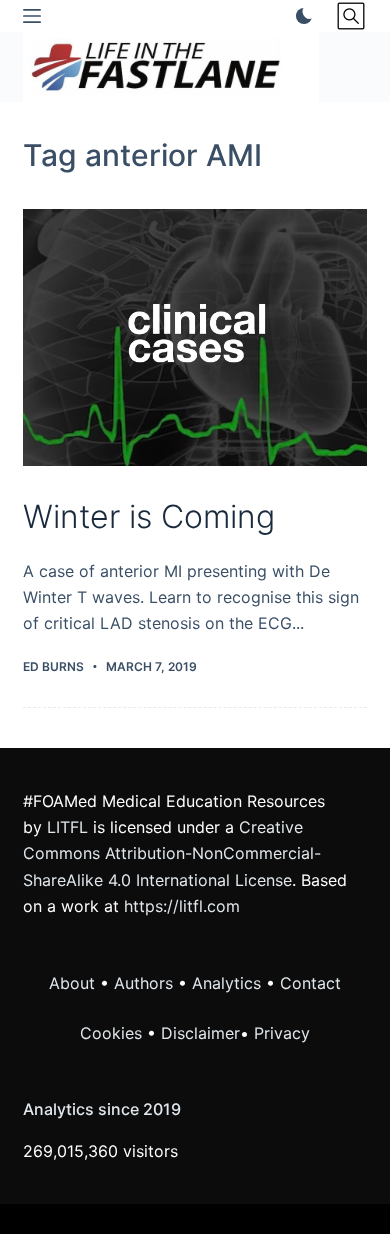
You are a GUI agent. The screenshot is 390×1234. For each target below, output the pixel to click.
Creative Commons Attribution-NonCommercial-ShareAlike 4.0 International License (172, 853)
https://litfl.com (182, 906)
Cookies (113, 1033)
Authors (143, 983)
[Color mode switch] (300, 16)
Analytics (226, 983)
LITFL (67, 827)
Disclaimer (200, 1033)
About (72, 983)
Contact (310, 983)
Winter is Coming (149, 516)
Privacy (282, 1033)
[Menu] (32, 16)
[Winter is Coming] (194, 337)
